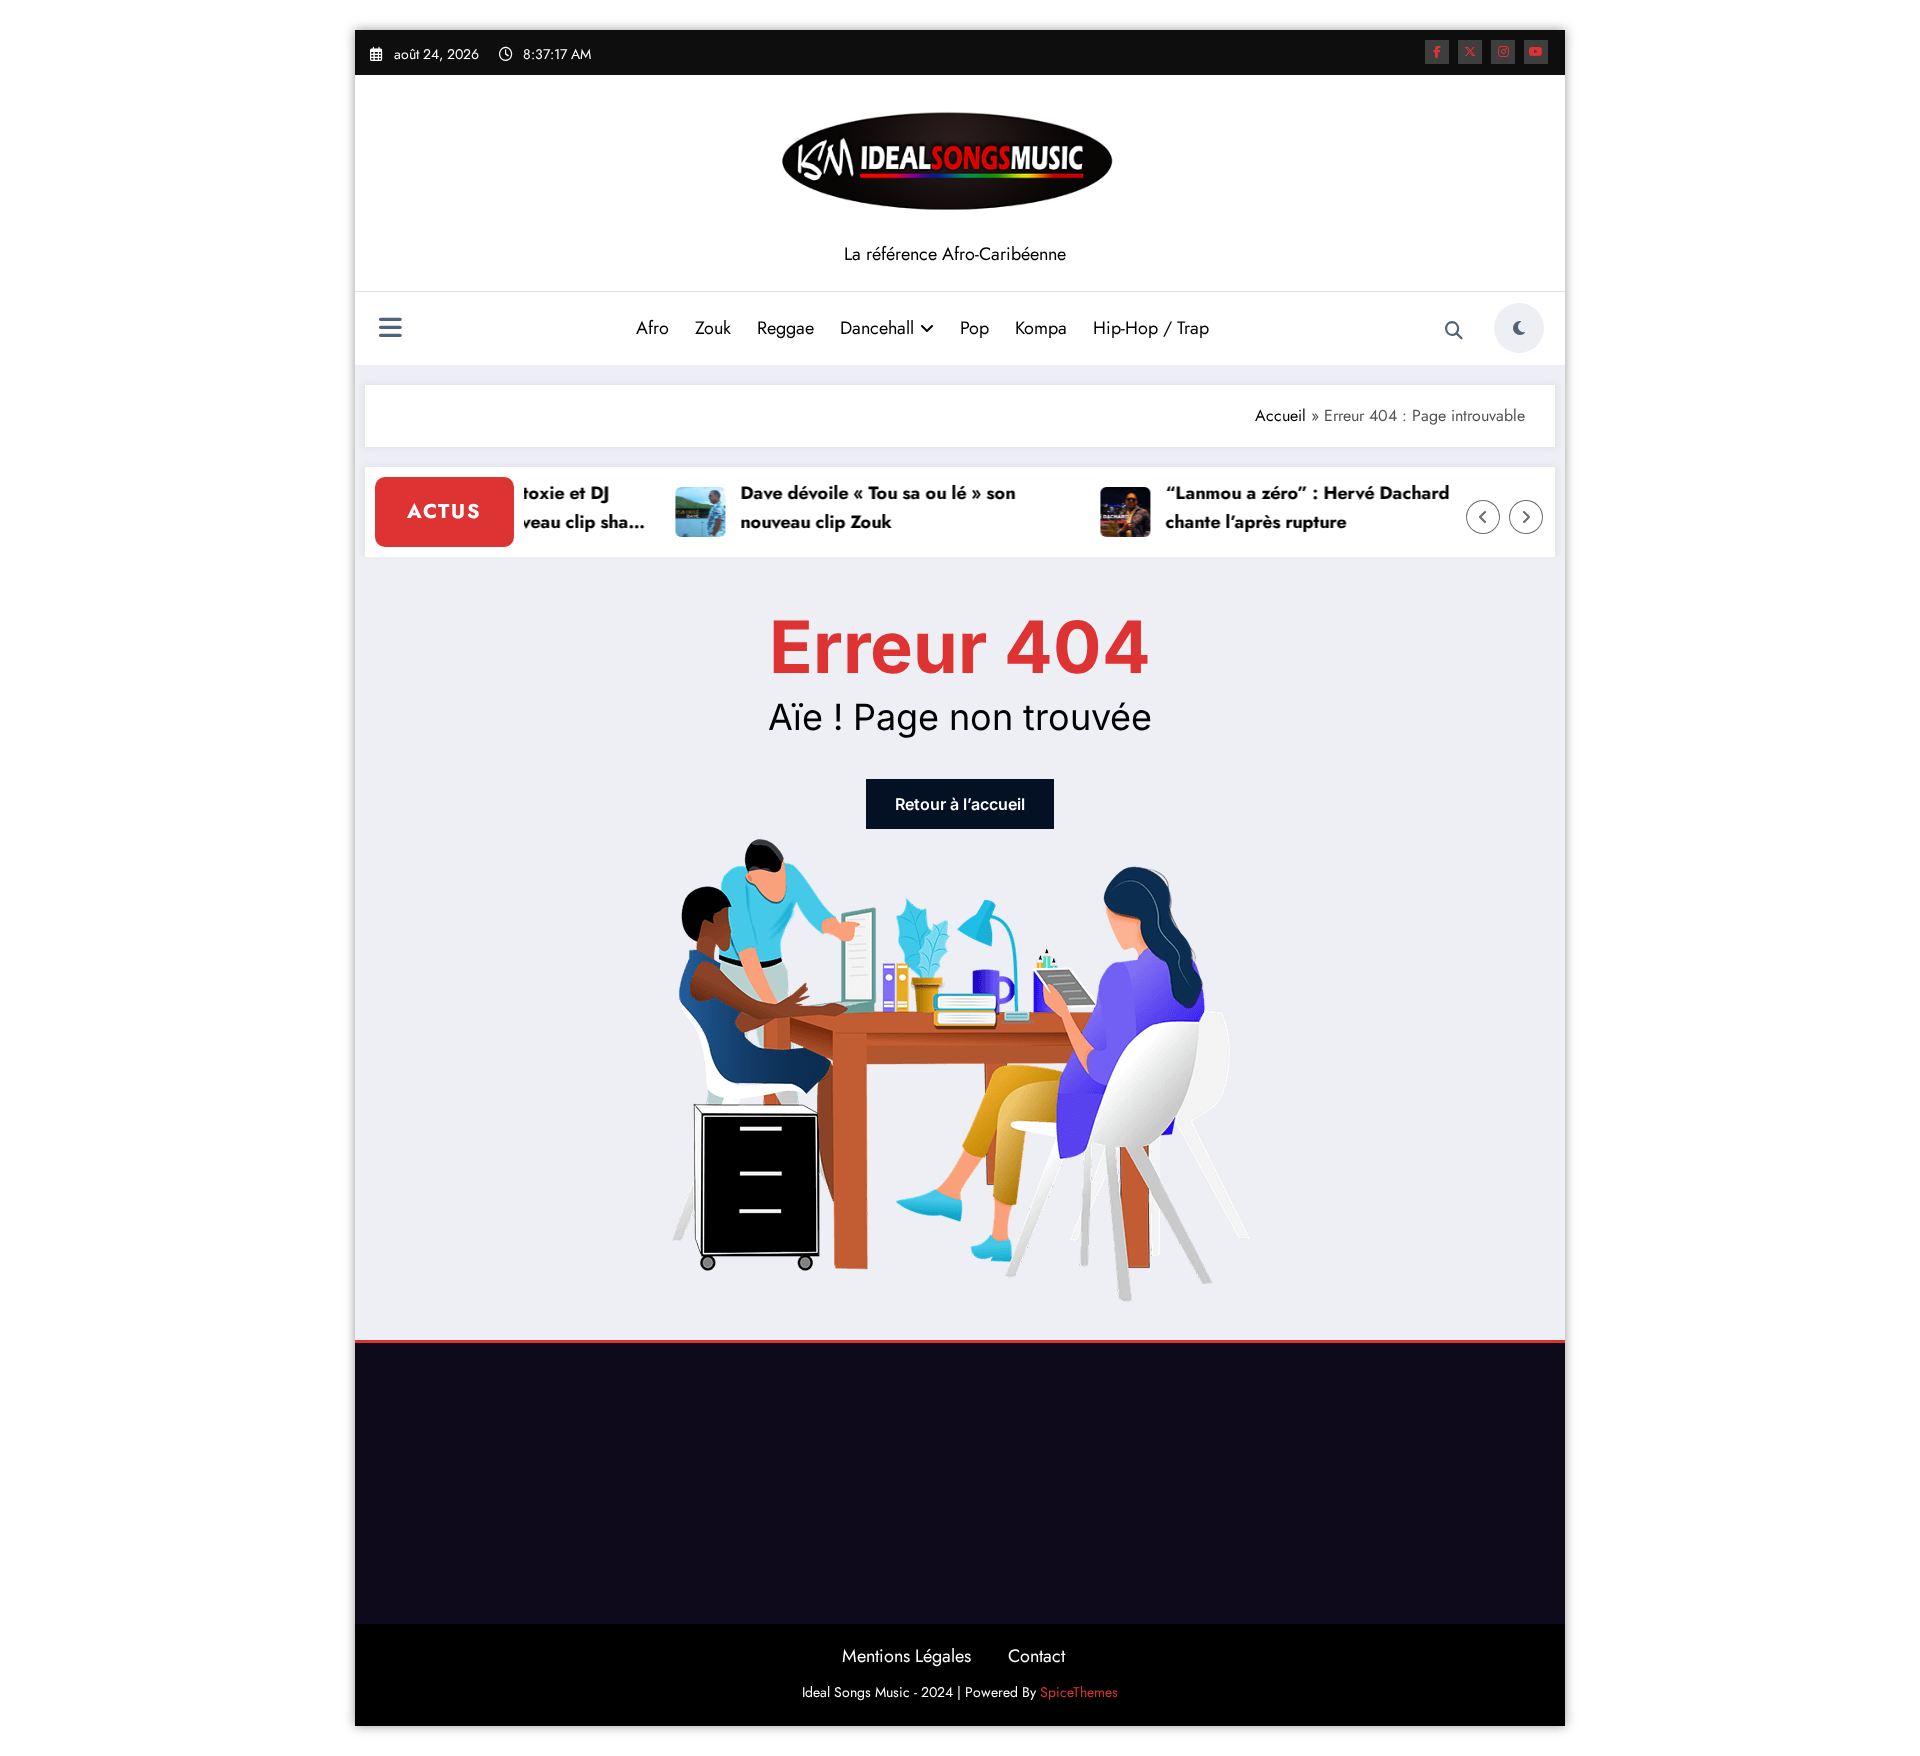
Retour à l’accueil (960, 804)
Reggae (785, 328)
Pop (974, 328)
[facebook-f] (1437, 52)
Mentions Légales (906, 1656)
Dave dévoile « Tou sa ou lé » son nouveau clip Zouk (863, 507)
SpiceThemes (1079, 1692)
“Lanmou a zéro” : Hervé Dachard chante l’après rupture (1293, 507)
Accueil (1280, 415)
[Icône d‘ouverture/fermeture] (390, 330)
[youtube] (1536, 52)
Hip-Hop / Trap (1151, 328)
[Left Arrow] (1483, 517)
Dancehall (877, 328)
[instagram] (1503, 52)
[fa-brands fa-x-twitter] (1470, 52)
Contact (1036, 1656)
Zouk (713, 328)
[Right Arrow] (1526, 517)
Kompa (1041, 328)
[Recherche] (1454, 331)
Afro (652, 328)
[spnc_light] (1519, 328)
